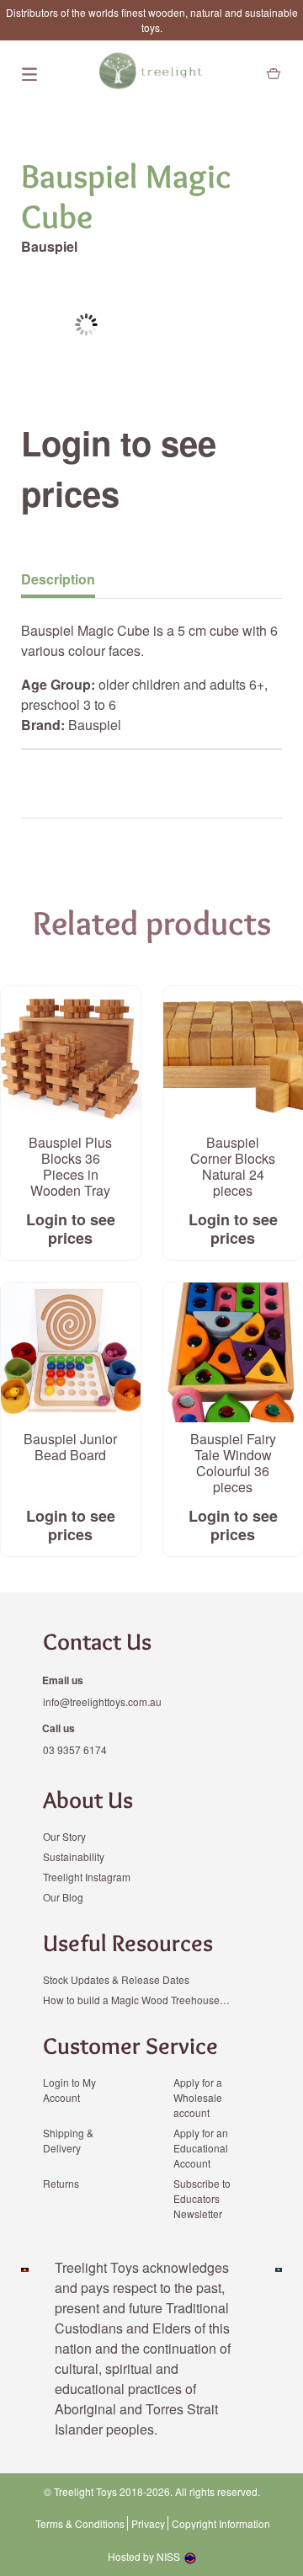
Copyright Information (221, 2524)
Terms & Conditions (80, 2524)
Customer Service (130, 2045)
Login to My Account (69, 2090)
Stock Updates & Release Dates (116, 1979)
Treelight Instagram (87, 1877)
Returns (61, 2183)
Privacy (148, 2524)
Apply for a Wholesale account (198, 2097)
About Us (88, 1800)
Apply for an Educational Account (201, 2148)
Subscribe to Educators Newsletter (202, 2198)
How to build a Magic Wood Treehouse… (136, 2000)
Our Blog (63, 1897)
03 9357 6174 (75, 1749)
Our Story (64, 1836)
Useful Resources (128, 1943)
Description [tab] (58, 579)
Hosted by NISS (144, 2556)
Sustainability (74, 1856)
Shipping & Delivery (68, 2140)
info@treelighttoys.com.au (102, 1701)
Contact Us (97, 1641)
